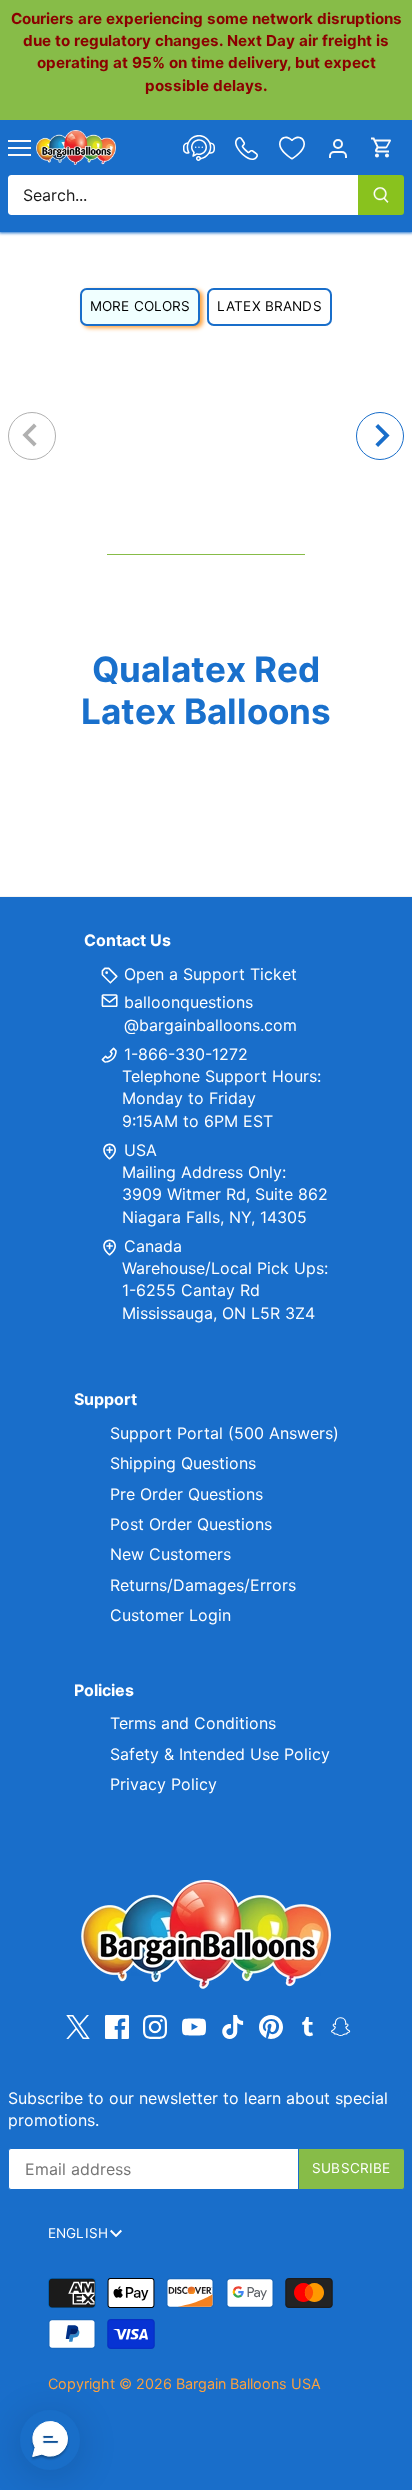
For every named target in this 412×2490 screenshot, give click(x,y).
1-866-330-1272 (183, 1054)
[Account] (338, 147)
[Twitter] (78, 2026)
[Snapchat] (340, 2025)
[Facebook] (117, 2026)
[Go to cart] (382, 147)
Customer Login (170, 1615)
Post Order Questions (191, 1524)
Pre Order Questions (186, 1494)
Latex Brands (269, 306)
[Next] (380, 436)
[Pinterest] (271, 2026)
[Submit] (381, 195)
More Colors (140, 306)
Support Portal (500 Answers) (224, 1433)
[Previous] (32, 436)
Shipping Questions (183, 1463)
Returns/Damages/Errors (203, 1585)
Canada (153, 1246)
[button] (50, 2440)
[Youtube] (194, 2026)
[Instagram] (155, 2026)
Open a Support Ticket (208, 974)
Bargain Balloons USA (248, 2383)
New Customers (170, 1554)
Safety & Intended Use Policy (220, 1754)
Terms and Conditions (193, 1723)
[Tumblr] (307, 2025)
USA (140, 1150)
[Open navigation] (19, 148)
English (78, 2233)
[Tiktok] (233, 2026)
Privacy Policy (163, 1784)
